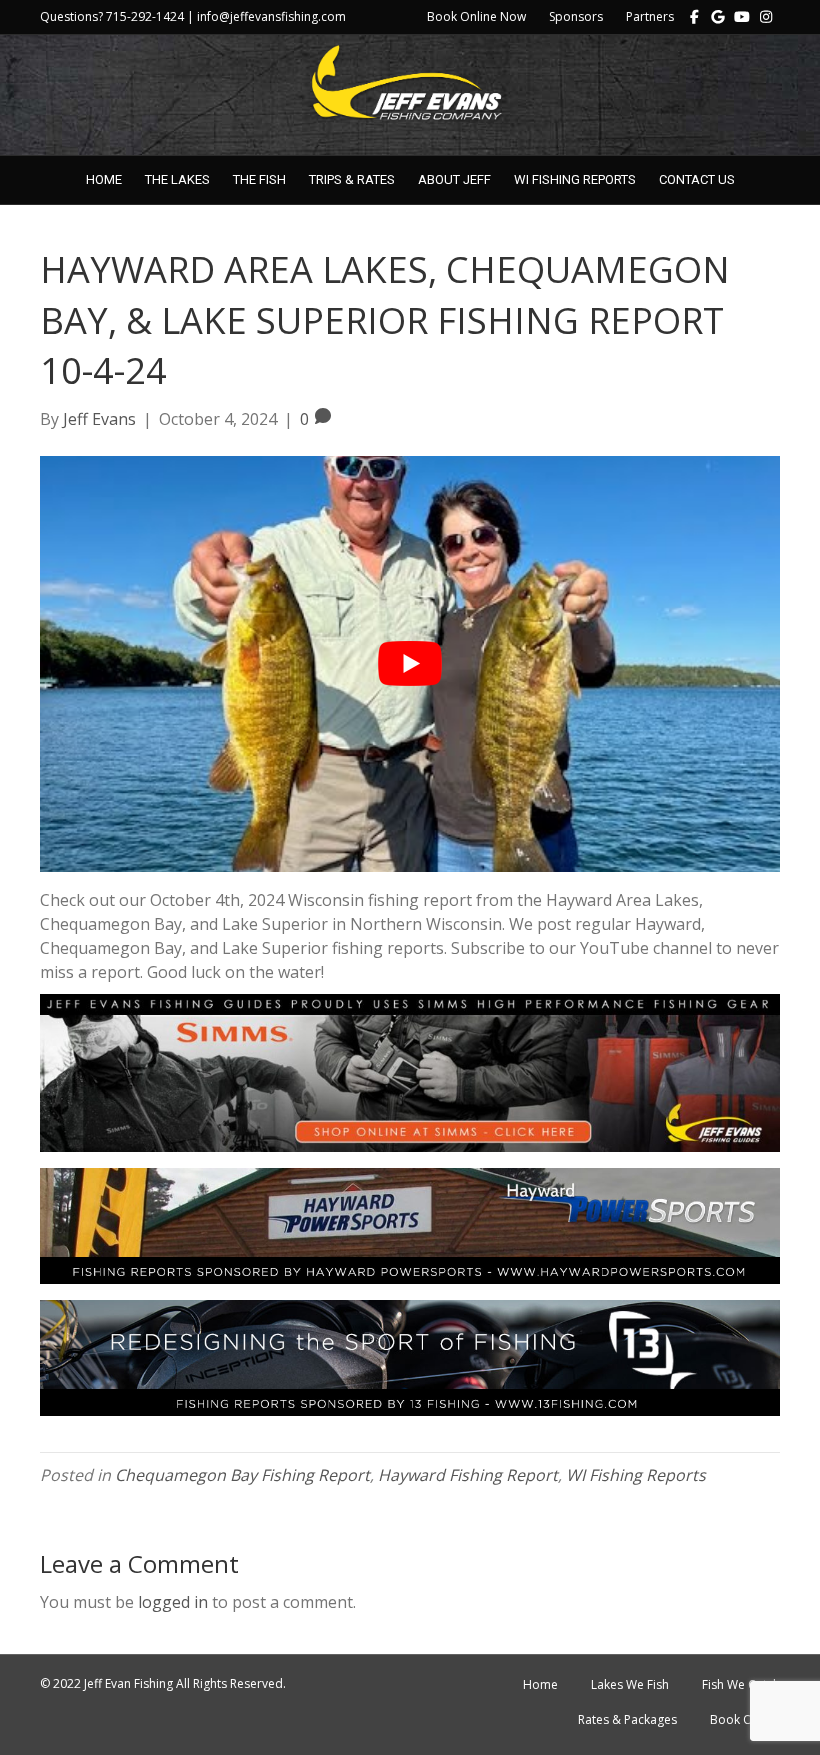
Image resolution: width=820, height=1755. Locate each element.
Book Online (745, 1719)
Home (104, 179)
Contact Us (697, 179)
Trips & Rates (352, 179)
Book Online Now (476, 16)
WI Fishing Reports (575, 179)
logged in (173, 1602)
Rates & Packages (627, 1719)
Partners (650, 16)
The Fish (259, 179)
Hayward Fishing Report (468, 1475)
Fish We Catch (741, 1684)
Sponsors (576, 16)
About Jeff (454, 179)
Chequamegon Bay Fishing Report (242, 1475)
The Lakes (177, 179)
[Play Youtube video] (410, 664)
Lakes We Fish (630, 1684)
